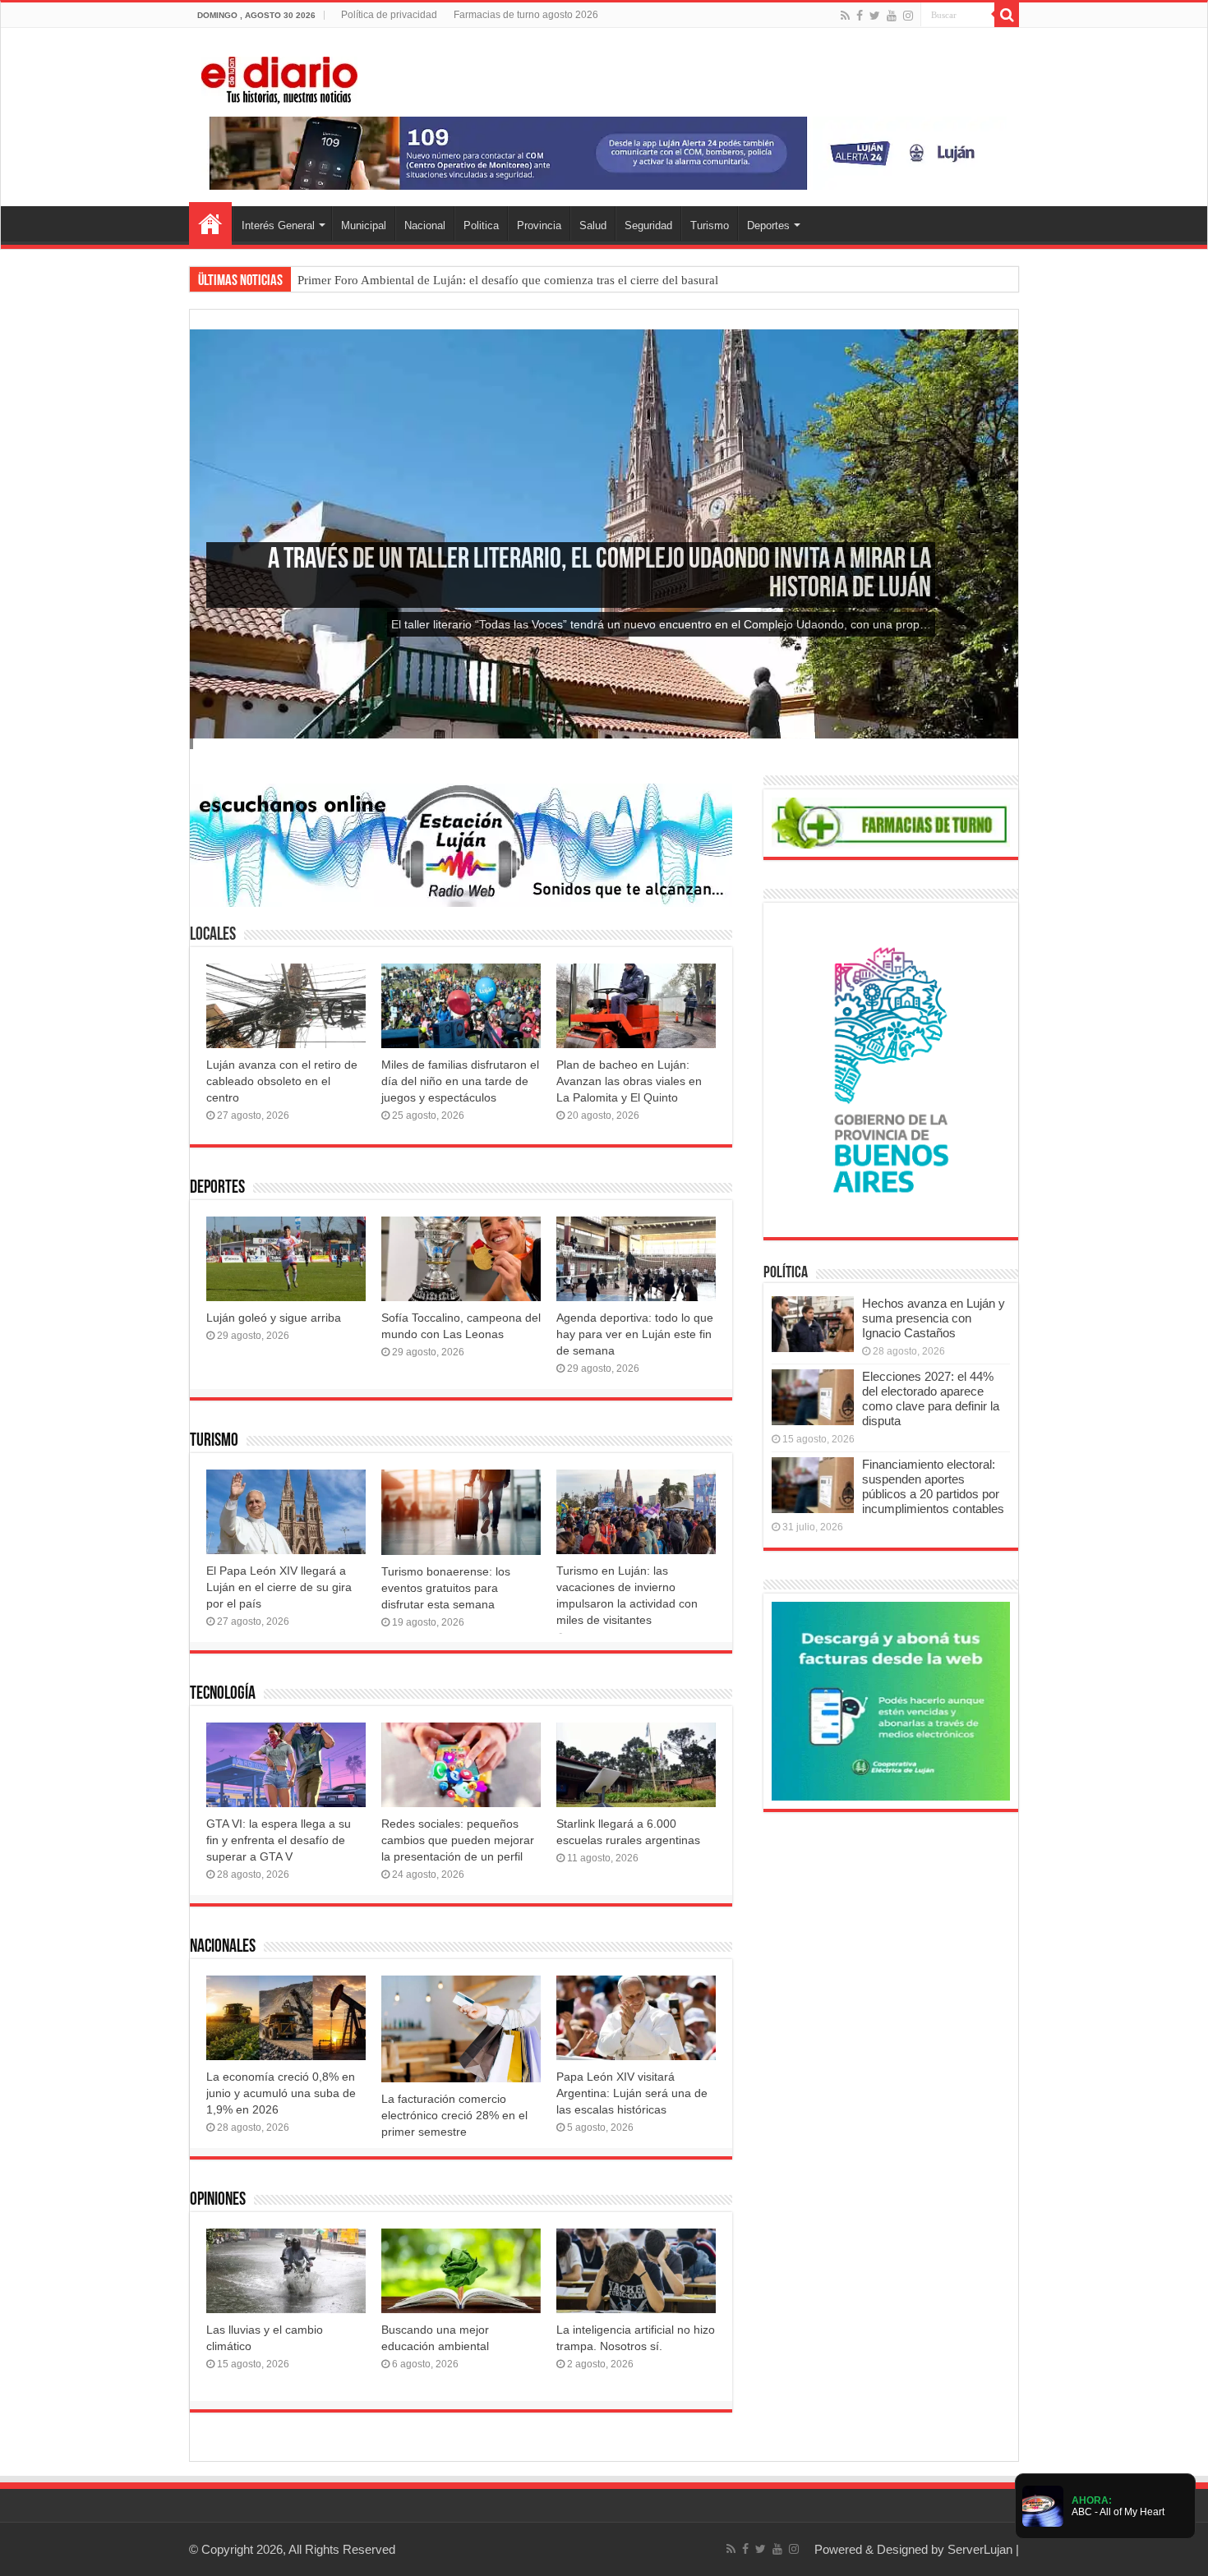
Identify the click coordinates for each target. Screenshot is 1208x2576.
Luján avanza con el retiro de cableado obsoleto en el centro (282, 1081)
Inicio (210, 223)
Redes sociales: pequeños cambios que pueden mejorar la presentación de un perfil (458, 1840)
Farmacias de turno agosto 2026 (526, 15)
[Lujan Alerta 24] (604, 152)
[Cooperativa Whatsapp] (891, 1700)
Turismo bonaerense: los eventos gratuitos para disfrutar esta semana (446, 1588)
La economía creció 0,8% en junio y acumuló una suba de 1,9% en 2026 (281, 2093)
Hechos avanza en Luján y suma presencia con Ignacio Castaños (934, 1318)
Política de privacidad (389, 15)
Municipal (364, 225)
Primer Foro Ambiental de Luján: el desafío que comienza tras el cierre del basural (508, 280)
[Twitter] (875, 16)
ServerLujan (980, 2549)
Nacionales (223, 1947)
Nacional (425, 225)
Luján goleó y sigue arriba (274, 1318)
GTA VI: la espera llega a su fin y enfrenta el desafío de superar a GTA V (279, 1840)
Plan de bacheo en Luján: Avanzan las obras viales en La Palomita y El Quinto (629, 1081)
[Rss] (845, 16)
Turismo (710, 225)
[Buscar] (1007, 15)
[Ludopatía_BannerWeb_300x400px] (891, 1069)
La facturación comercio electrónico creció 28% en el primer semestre (454, 2115)
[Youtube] (892, 16)
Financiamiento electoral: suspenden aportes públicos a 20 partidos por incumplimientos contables (933, 1486)
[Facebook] (860, 16)
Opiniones (218, 2200)
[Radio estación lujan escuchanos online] (461, 844)
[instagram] (908, 16)
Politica (481, 225)
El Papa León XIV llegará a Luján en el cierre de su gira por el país (279, 1587)
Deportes (768, 225)
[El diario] (279, 77)
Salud (593, 225)
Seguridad (648, 225)
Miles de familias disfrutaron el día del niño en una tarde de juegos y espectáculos (460, 1081)
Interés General (278, 225)
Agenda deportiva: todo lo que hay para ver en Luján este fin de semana (635, 1334)
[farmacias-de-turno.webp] (891, 822)
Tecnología (223, 1694)
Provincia (539, 225)
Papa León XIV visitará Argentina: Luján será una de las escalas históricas (632, 2093)
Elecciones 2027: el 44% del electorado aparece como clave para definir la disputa (931, 1398)
